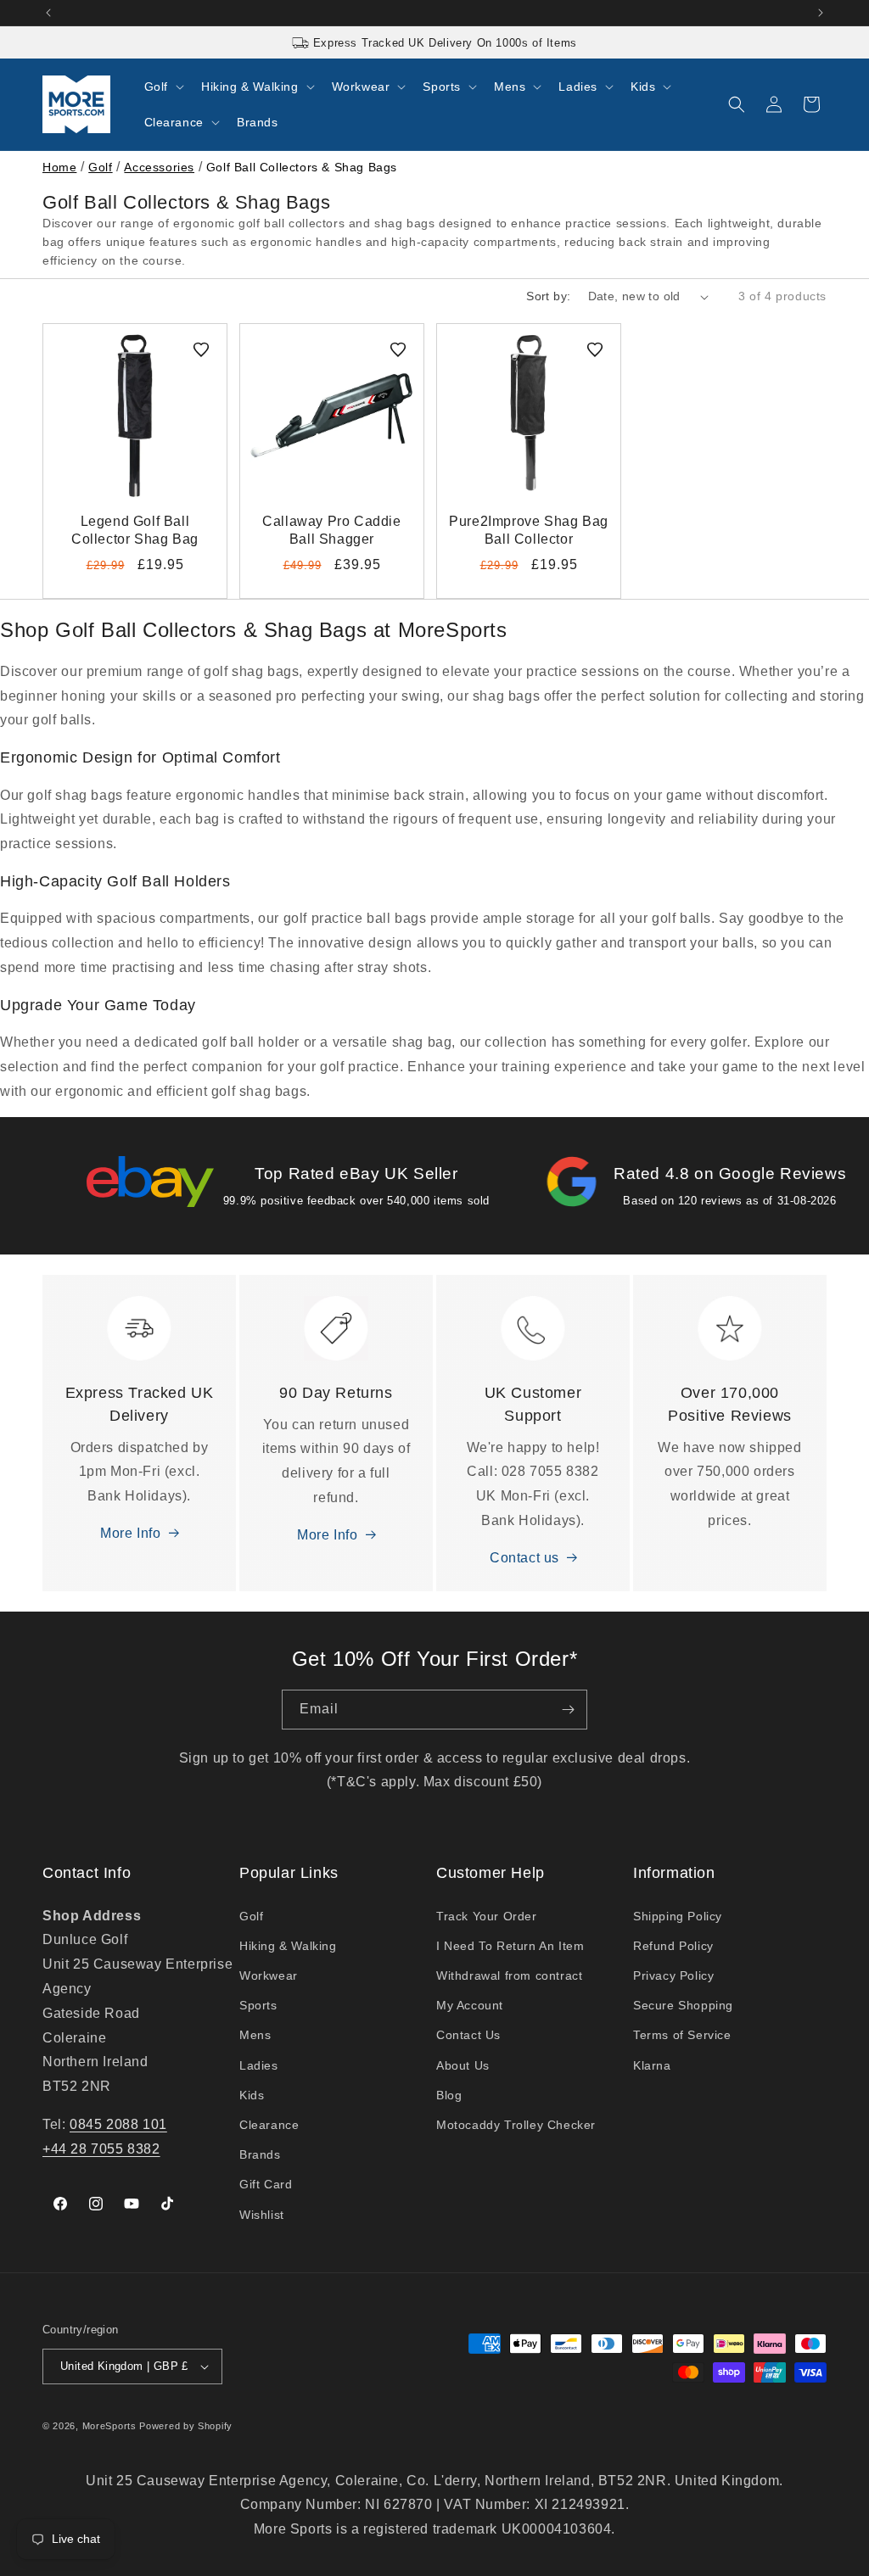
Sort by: (548, 296)
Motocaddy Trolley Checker (516, 2125)
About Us (463, 2065)
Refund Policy (673, 1946)
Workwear (269, 1975)
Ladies (259, 2065)
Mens (255, 2035)
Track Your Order (487, 1916)
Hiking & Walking (288, 1946)
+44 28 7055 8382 (101, 2149)
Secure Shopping (683, 2005)
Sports (258, 2005)
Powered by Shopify (186, 2426)
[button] (163, 87)
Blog (449, 2095)
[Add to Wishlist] (201, 349)
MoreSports (109, 2426)
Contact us (524, 1558)
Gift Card (266, 2184)
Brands (260, 2154)
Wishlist (262, 2215)
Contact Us (468, 2035)
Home (59, 167)
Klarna (652, 2065)
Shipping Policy (678, 1916)
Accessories (159, 167)
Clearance (269, 2125)
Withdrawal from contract (509, 1975)
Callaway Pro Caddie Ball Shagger (331, 530)
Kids (252, 2095)
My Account (470, 2005)
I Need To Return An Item (510, 1946)
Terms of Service (682, 2035)
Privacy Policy (673, 1975)
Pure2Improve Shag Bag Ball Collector (529, 530)
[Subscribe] (568, 1710)
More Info (130, 1533)
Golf (100, 167)
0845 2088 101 (118, 2124)
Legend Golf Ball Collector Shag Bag (135, 530)
